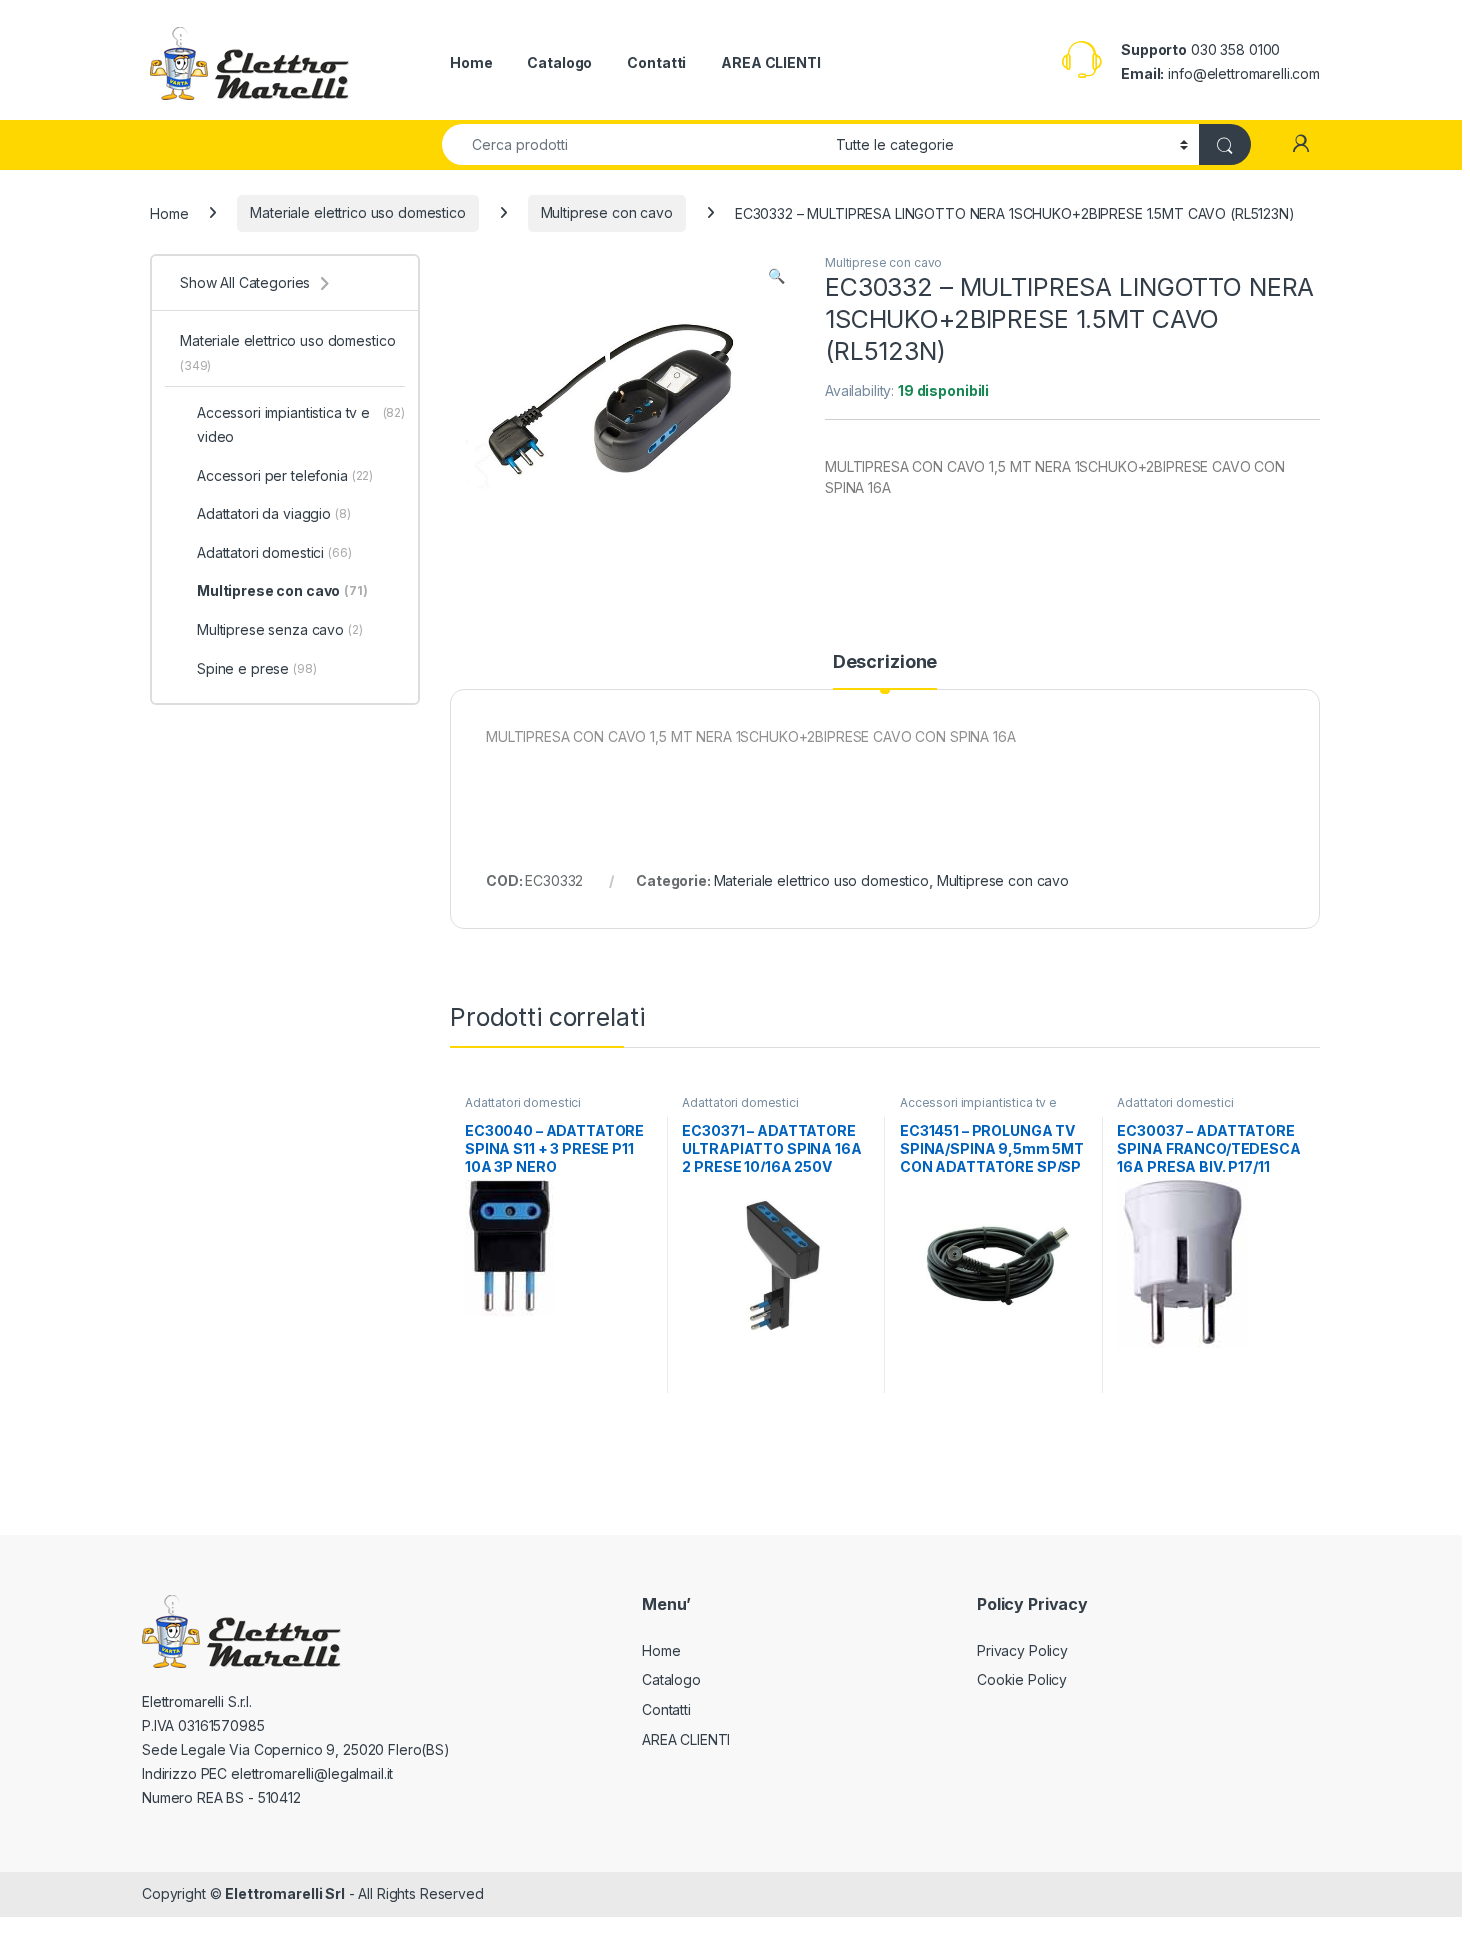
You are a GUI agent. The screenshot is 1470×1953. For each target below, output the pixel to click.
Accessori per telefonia (285, 475)
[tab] (885, 671)
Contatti (656, 62)
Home (471, 62)
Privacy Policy (1022, 1650)
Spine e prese (257, 668)
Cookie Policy (1022, 1679)
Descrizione (885, 662)
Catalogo (559, 62)
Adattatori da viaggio (274, 513)
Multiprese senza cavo (280, 629)
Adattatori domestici (523, 1102)
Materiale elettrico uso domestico (357, 212)
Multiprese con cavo (607, 212)
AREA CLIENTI (770, 62)
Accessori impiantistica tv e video (978, 1109)
